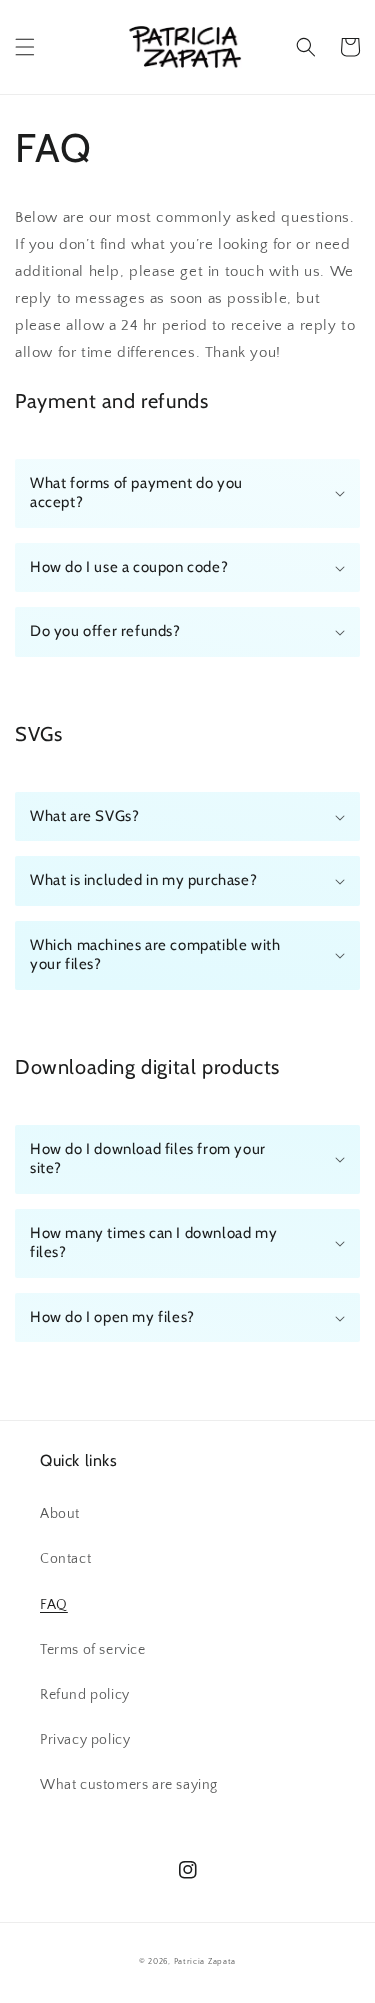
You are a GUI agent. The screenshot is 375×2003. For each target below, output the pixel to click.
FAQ (54, 1605)
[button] (25, 47)
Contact (65, 1559)
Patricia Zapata (205, 1961)
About (60, 1514)
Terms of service (93, 1650)
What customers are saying (129, 1785)
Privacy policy (85, 1740)
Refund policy (85, 1695)
